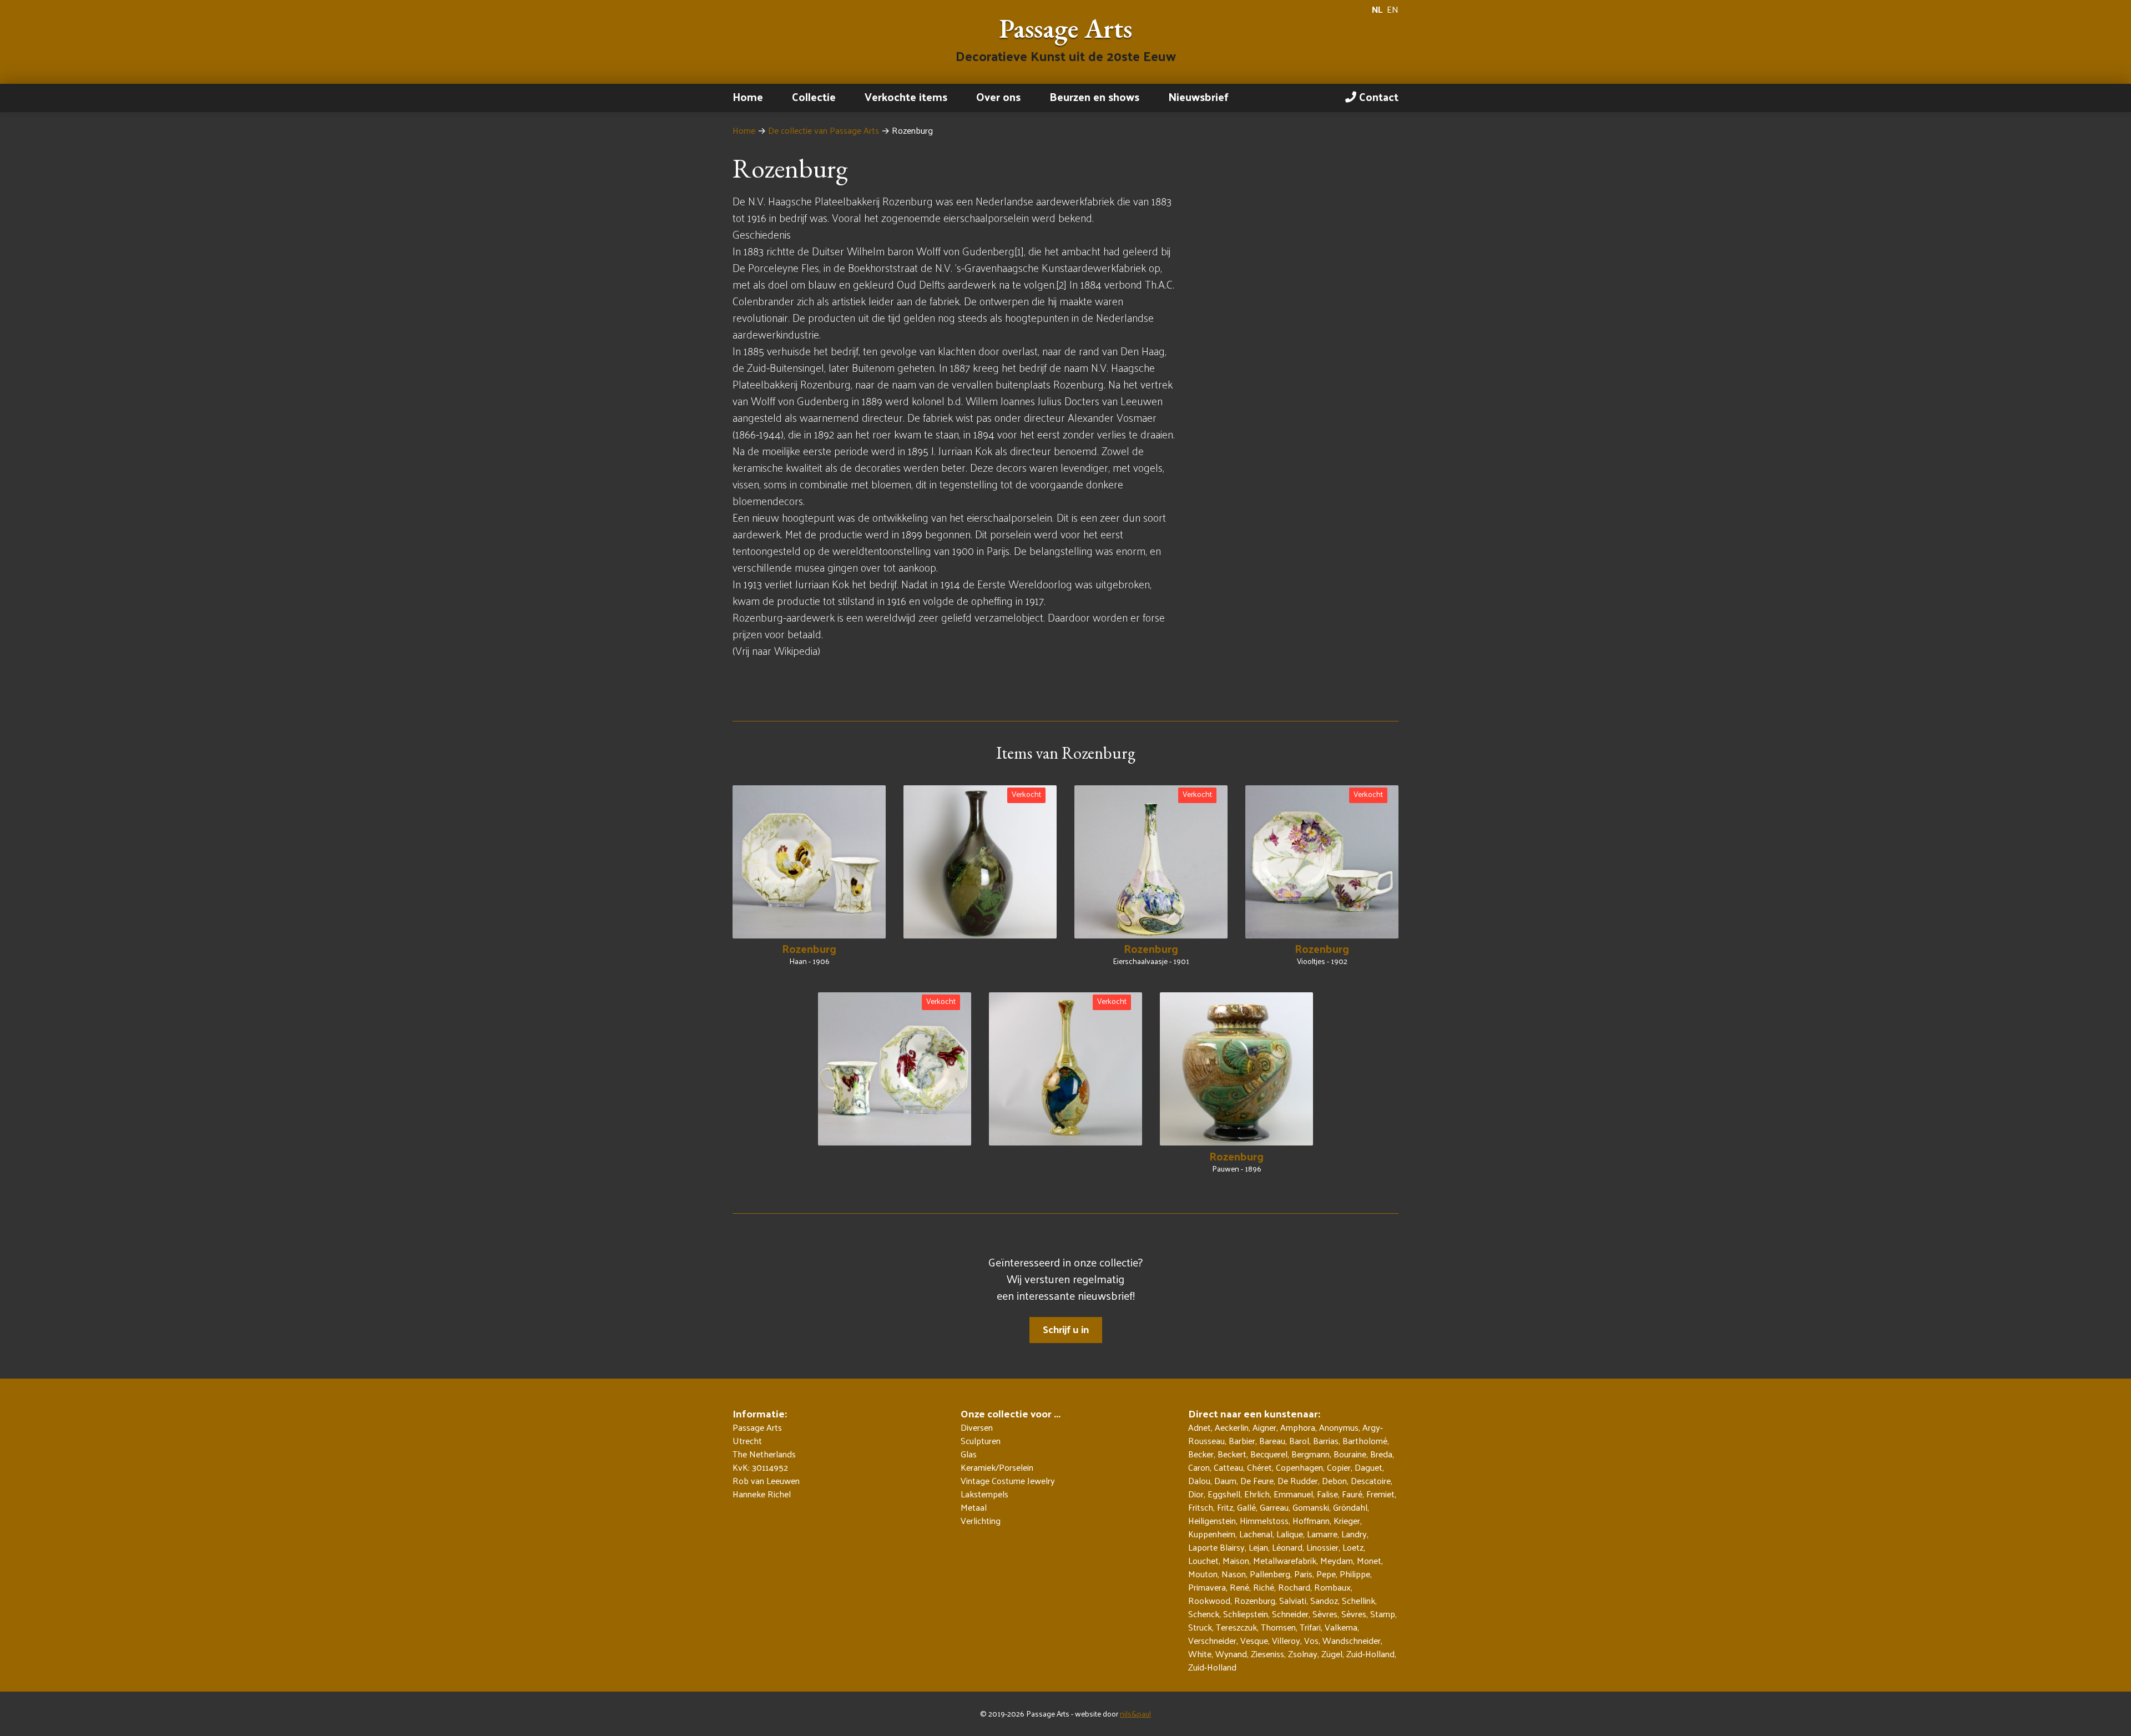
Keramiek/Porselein (997, 1467)
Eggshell (1224, 1494)
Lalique (1290, 1534)
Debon (1334, 1480)
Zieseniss (1268, 1654)
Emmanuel (1293, 1494)
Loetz (1353, 1547)
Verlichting (981, 1521)
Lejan (1258, 1547)
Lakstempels (984, 1494)
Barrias (1326, 1440)
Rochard (1294, 1587)
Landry (1354, 1534)
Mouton (1203, 1574)
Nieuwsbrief (1198, 97)
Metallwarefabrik (1285, 1560)
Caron (1199, 1467)
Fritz (1225, 1507)
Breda (1381, 1454)
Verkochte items (906, 97)
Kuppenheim (1212, 1534)
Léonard (1287, 1547)
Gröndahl (1350, 1507)
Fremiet (1380, 1494)
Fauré (1352, 1494)
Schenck (1204, 1614)
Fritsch (1201, 1507)
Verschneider (1212, 1640)
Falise (1327, 1494)
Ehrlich (1257, 1494)
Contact (1377, 97)
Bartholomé (1365, 1440)
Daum (1225, 1480)
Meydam (1337, 1560)
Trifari (1310, 1627)
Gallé (1246, 1507)
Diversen (977, 1427)
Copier (1339, 1467)
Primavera (1207, 1587)
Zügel (1332, 1654)
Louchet (1203, 1560)
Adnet (1200, 1427)
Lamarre (1322, 1534)
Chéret (1259, 1467)
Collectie (814, 97)
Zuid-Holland (1370, 1654)
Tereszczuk (1236, 1627)
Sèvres (1325, 1614)
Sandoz (1324, 1600)
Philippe (1355, 1574)
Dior (1196, 1494)
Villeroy (1286, 1640)
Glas (969, 1454)
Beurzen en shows (1094, 97)
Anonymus (1339, 1427)
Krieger (1347, 1520)
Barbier (1242, 1440)
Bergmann (1311, 1454)
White (1200, 1654)
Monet (1369, 1560)
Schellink (1359, 1600)
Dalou (1199, 1480)
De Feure (1257, 1480)
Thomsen (1278, 1627)
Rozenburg (1255, 1600)
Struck (1200, 1627)
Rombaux (1332, 1587)
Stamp (1383, 1614)
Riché (1264, 1587)
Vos (1311, 1640)
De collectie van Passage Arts (824, 130)
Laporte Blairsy (1216, 1547)
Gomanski (1311, 1507)
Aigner (1264, 1427)
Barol (1299, 1440)
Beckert (1232, 1454)
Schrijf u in (1066, 1329)
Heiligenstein (1212, 1520)
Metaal (974, 1507)
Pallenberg (1270, 1574)
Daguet (1369, 1467)
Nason (1234, 1574)
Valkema (1341, 1627)
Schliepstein (1246, 1614)
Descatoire (1371, 1480)
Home (748, 97)
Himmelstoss (1264, 1520)
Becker (1201, 1454)
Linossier (1322, 1547)
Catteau (1228, 1467)
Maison (1236, 1560)
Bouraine (1350, 1454)
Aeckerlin (1232, 1427)
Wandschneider (1352, 1640)
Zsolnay (1303, 1654)
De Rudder (1298, 1480)
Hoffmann (1311, 1520)
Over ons (998, 97)
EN (1393, 9)
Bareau (1272, 1440)
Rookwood (1209, 1600)
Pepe (1326, 1574)
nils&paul (1135, 1714)
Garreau (1274, 1507)
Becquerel (1269, 1454)
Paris (1303, 1574)
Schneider (1290, 1614)
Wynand (1231, 1654)
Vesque (1254, 1640)
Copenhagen (1299, 1467)
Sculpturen (981, 1441)
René (1239, 1587)
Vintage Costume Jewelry (1008, 1481)
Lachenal (1256, 1534)
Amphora (1298, 1427)
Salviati (1293, 1600)
